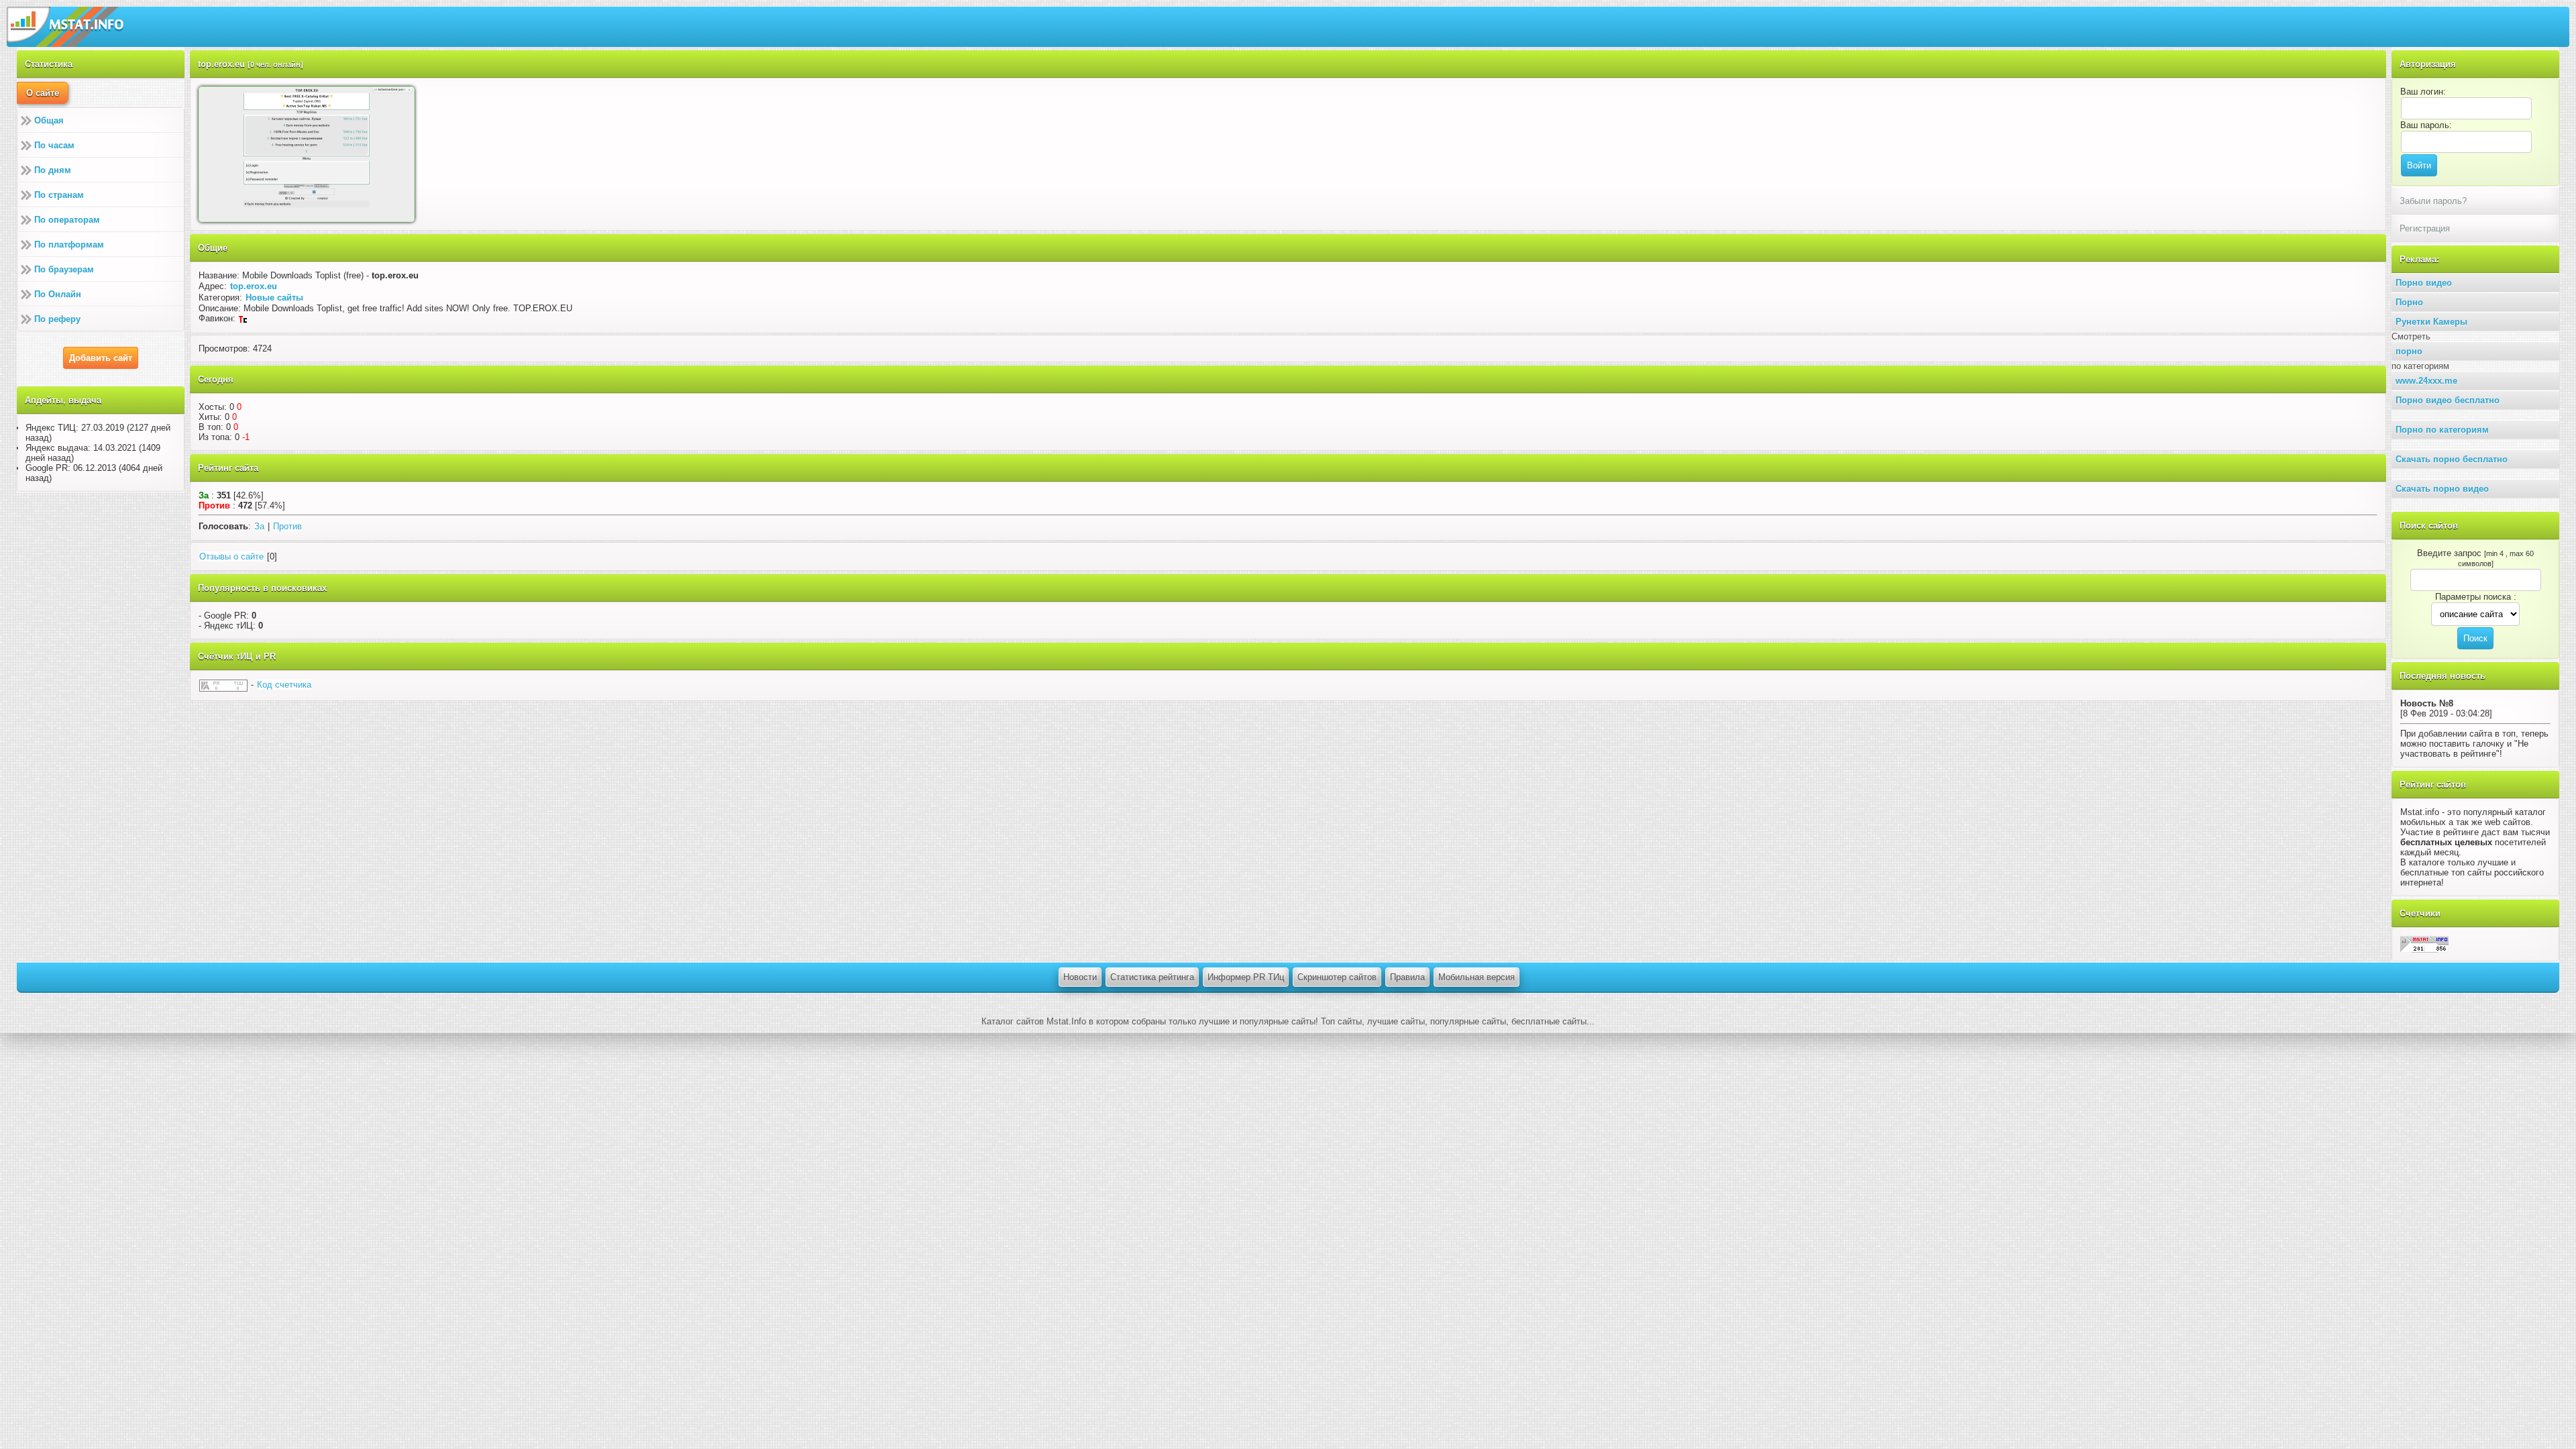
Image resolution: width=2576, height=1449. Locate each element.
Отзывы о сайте (231, 556)
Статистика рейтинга (1152, 977)
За (259, 526)
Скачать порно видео (2442, 489)
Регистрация (2425, 228)
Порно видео (2424, 283)
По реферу (57, 319)
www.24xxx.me (2426, 381)
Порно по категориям (2442, 430)
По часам (54, 145)
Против (287, 526)
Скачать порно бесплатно (2452, 459)
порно (2409, 351)
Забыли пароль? (2433, 201)
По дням (53, 170)
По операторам (67, 220)
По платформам (69, 245)
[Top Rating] (2424, 944)
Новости (1080, 977)
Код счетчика (284, 685)
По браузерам (64, 269)
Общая (49, 120)
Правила (1407, 977)
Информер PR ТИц (1246, 977)
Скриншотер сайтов (1337, 977)
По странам (59, 195)
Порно (2409, 302)
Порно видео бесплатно (2448, 400)
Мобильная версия (1477, 977)
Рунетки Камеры (2431, 322)
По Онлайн (58, 294)
